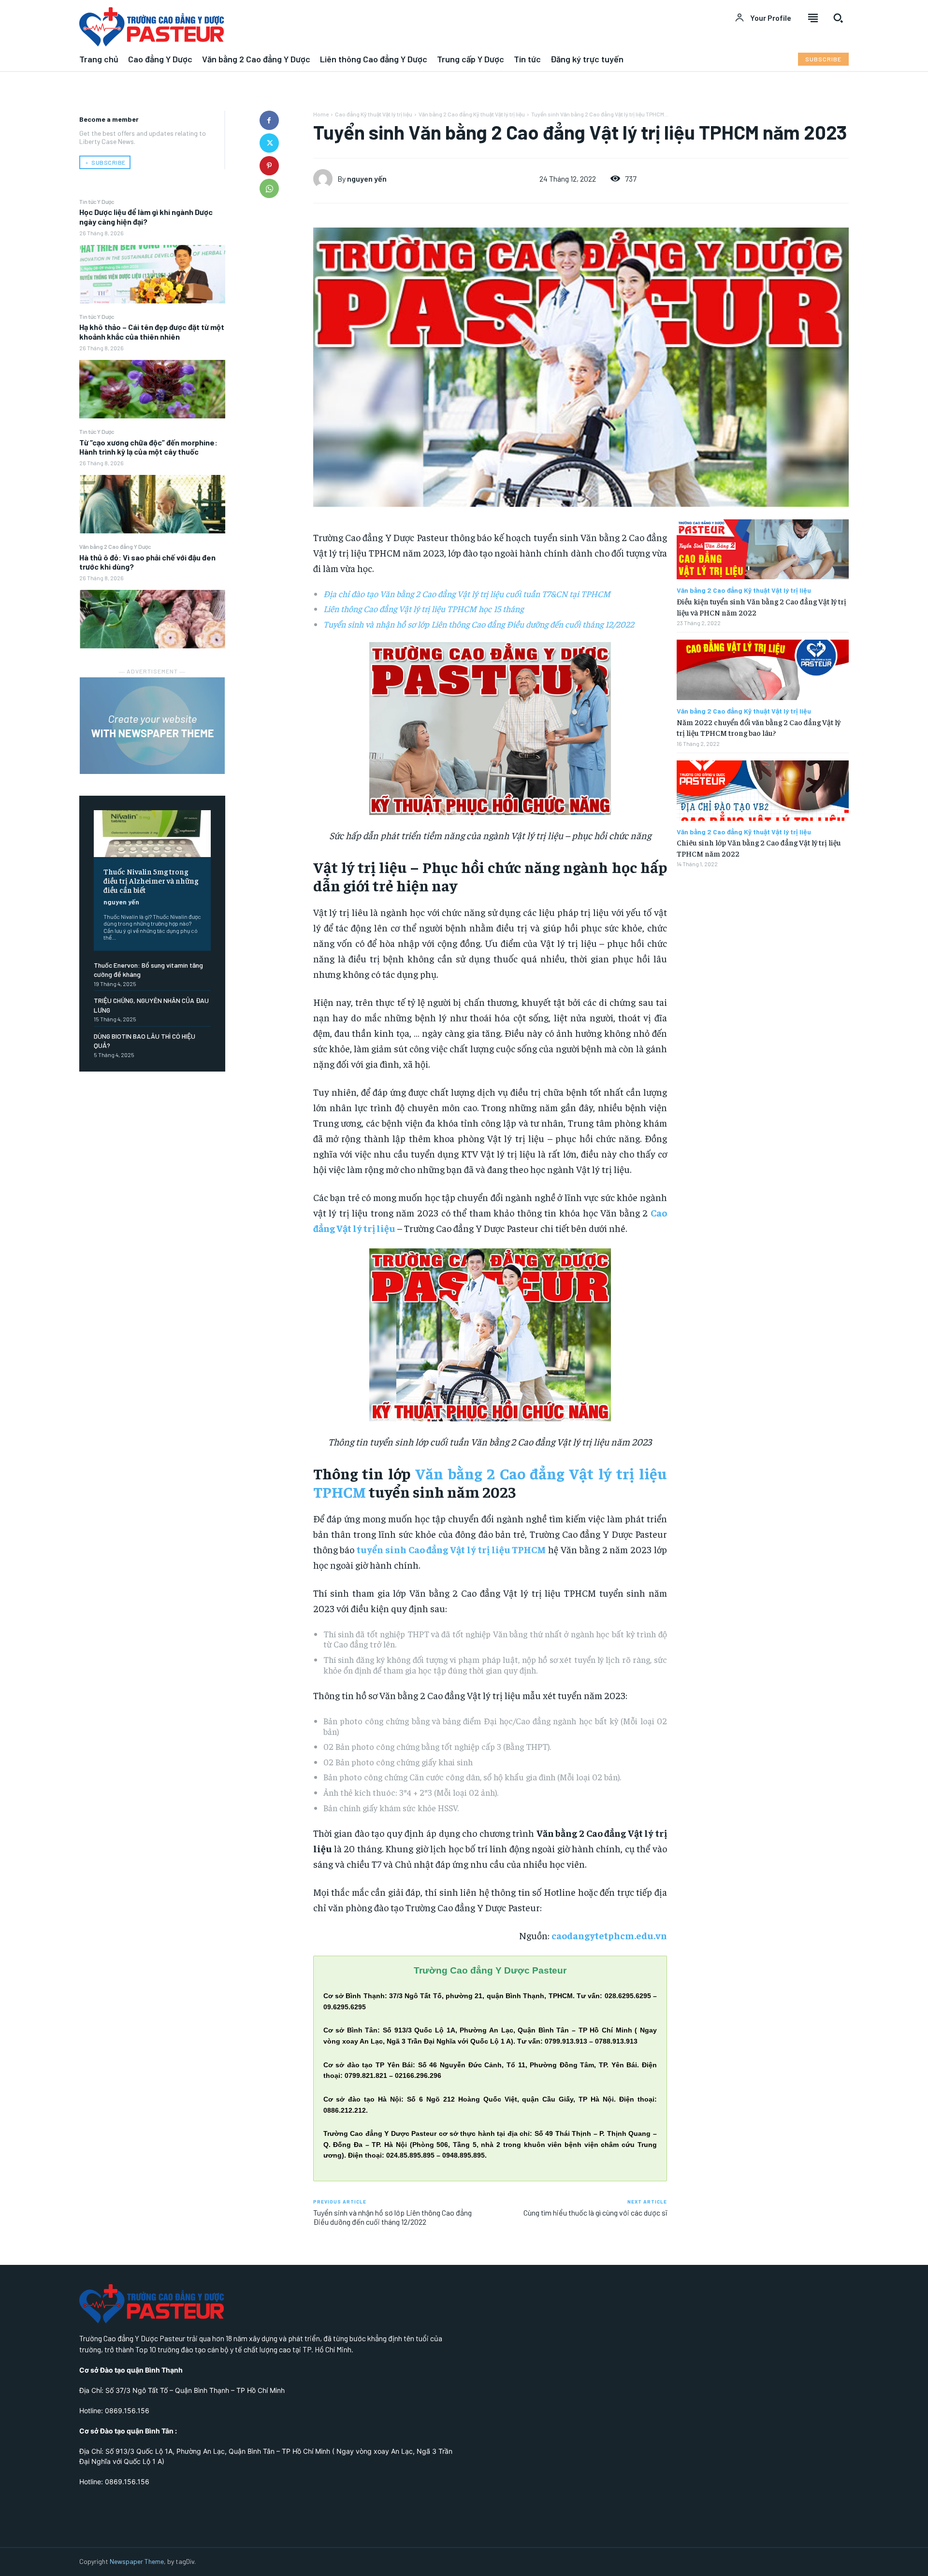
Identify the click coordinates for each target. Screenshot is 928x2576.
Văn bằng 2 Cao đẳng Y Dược (115, 546)
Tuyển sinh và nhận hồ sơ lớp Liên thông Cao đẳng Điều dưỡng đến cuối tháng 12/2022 (479, 624)
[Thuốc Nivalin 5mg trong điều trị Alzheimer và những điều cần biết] (152, 834)
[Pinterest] (269, 166)
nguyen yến (121, 902)
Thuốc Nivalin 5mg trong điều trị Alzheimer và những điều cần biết (151, 880)
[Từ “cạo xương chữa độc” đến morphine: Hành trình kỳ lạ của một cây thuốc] (152, 504)
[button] (838, 18)
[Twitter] (269, 143)
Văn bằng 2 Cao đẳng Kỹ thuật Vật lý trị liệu (472, 114)
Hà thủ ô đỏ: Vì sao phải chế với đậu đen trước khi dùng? (147, 562)
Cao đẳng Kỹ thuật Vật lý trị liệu (374, 114)
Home (321, 114)
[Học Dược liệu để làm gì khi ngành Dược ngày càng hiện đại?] (152, 274)
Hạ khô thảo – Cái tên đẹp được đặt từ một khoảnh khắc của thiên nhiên (152, 331)
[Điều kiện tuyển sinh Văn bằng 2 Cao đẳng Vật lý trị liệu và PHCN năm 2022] (763, 550)
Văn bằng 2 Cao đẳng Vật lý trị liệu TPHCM (490, 1482)
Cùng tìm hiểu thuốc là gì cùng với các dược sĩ (595, 2212)
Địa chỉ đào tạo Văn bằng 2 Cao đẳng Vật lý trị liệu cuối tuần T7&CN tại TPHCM (467, 594)
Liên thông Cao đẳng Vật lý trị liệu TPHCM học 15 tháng (423, 608)
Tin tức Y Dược (97, 201)
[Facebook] (269, 120)
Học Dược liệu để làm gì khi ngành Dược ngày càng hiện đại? (146, 216)
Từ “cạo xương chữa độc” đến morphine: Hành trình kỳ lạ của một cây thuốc (148, 447)
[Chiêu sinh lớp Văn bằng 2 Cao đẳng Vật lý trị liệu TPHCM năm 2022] (763, 791)
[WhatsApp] (269, 188)
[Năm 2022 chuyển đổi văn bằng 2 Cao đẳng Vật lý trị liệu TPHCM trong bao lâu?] (763, 670)
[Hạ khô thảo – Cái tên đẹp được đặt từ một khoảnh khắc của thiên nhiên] (152, 389)
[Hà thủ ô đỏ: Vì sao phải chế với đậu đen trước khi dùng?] (152, 619)
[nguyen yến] (325, 179)
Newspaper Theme (137, 2561)
